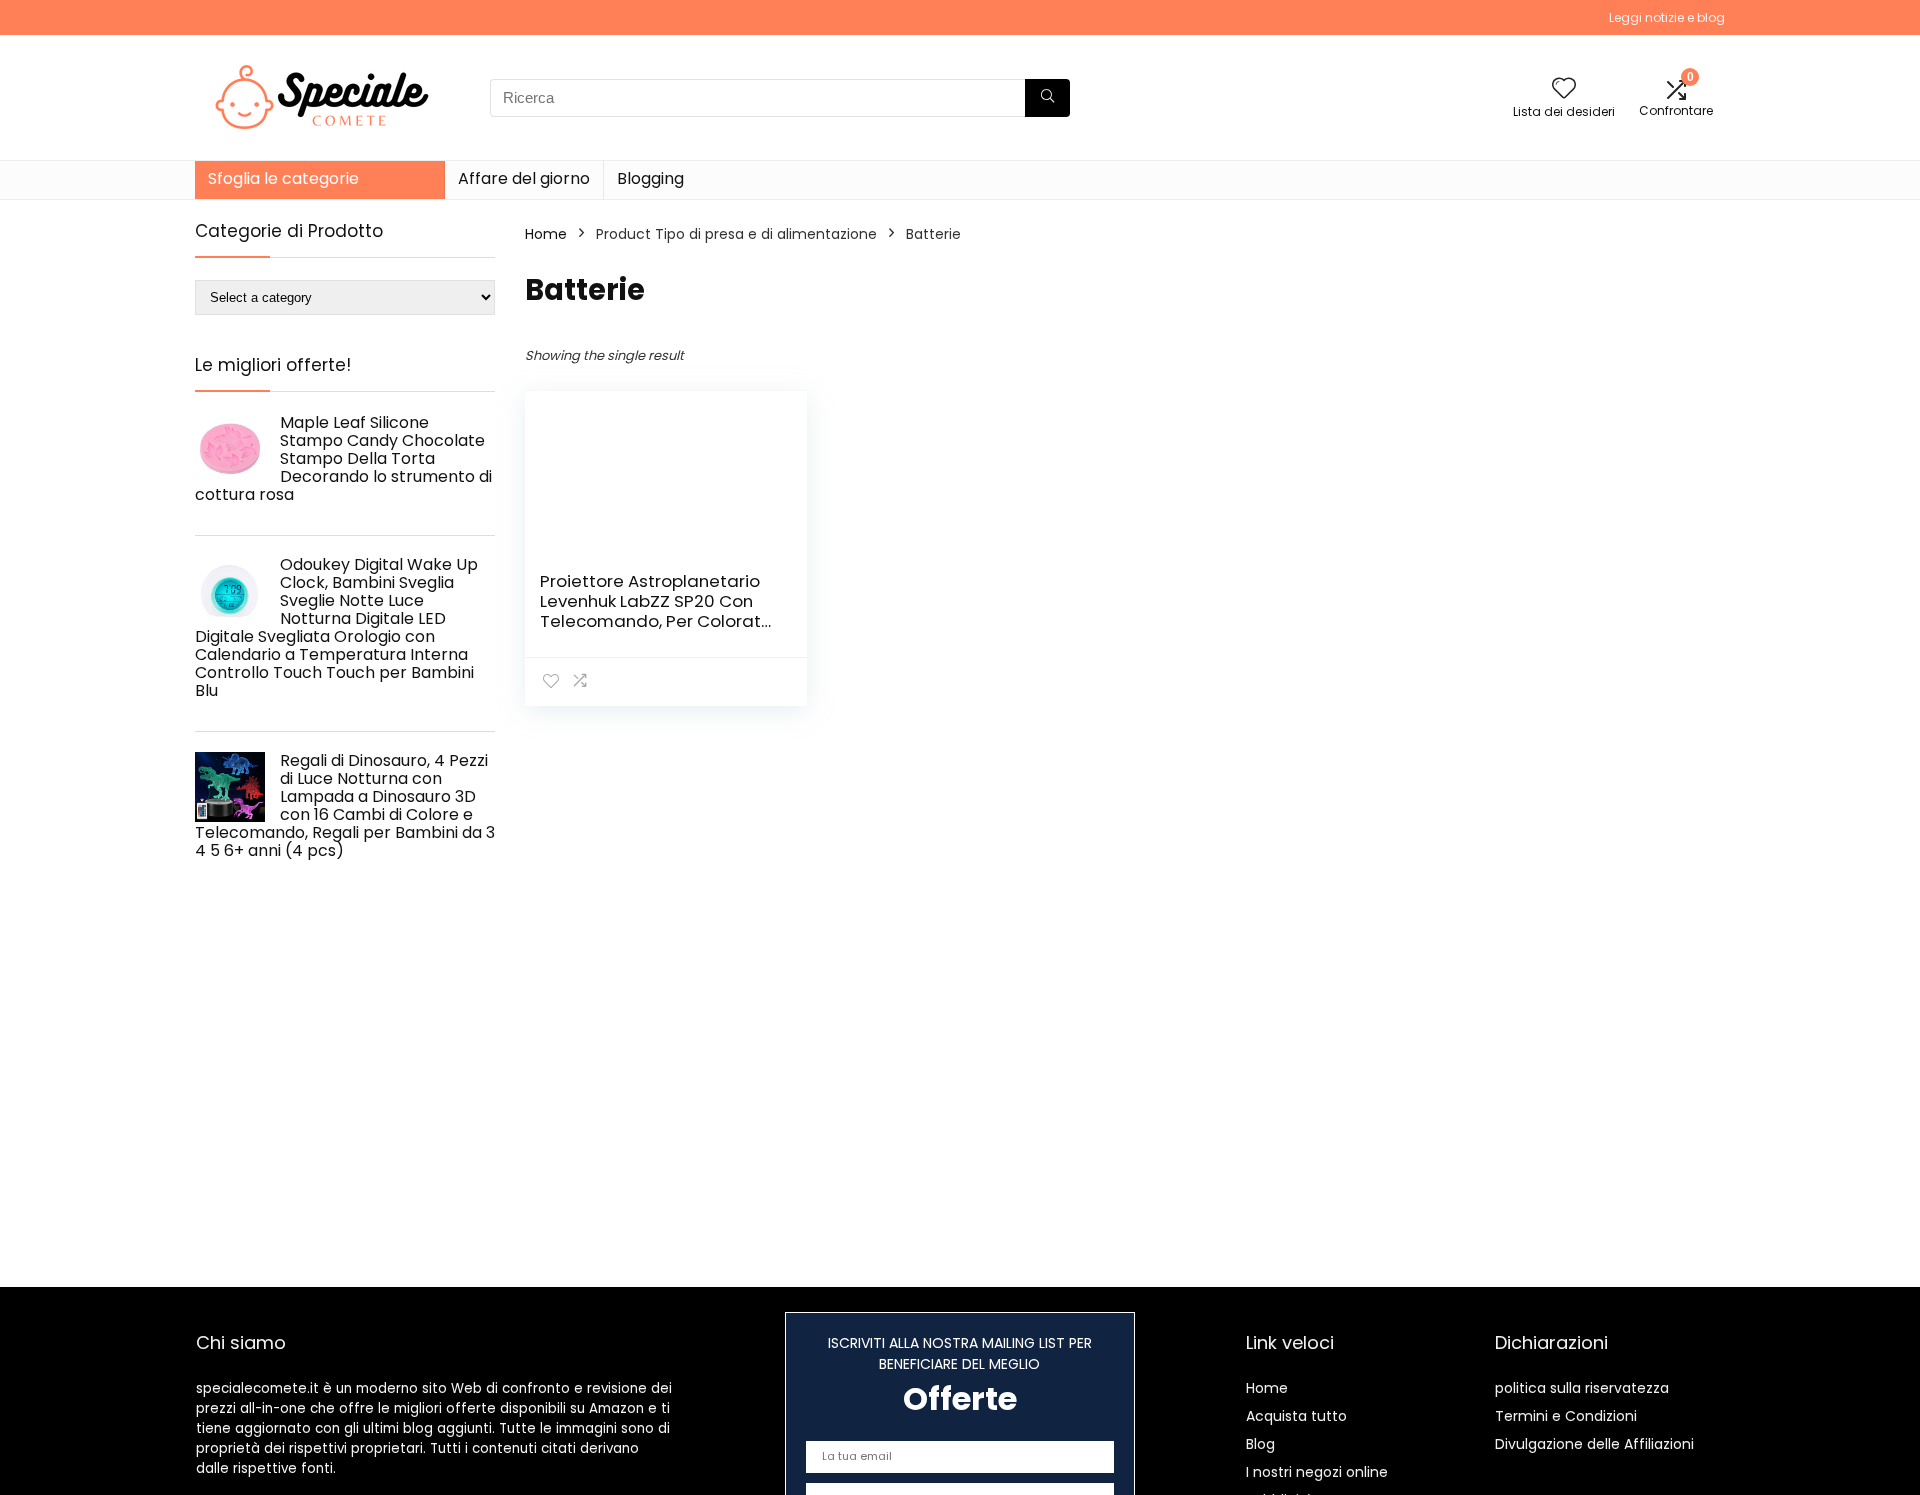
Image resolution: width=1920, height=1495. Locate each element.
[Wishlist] (1564, 89)
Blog (1260, 1444)
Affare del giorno (524, 178)
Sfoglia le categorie (283, 178)
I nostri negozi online (1317, 1472)
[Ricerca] (1047, 98)
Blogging (650, 178)
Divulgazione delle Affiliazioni (1594, 1444)
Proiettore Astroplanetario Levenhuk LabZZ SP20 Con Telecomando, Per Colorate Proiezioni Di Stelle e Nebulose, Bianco (656, 621)
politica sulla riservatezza (1582, 1388)
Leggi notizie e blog (1667, 17)
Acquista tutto (1296, 1416)
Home (546, 234)
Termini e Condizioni (1566, 1416)
